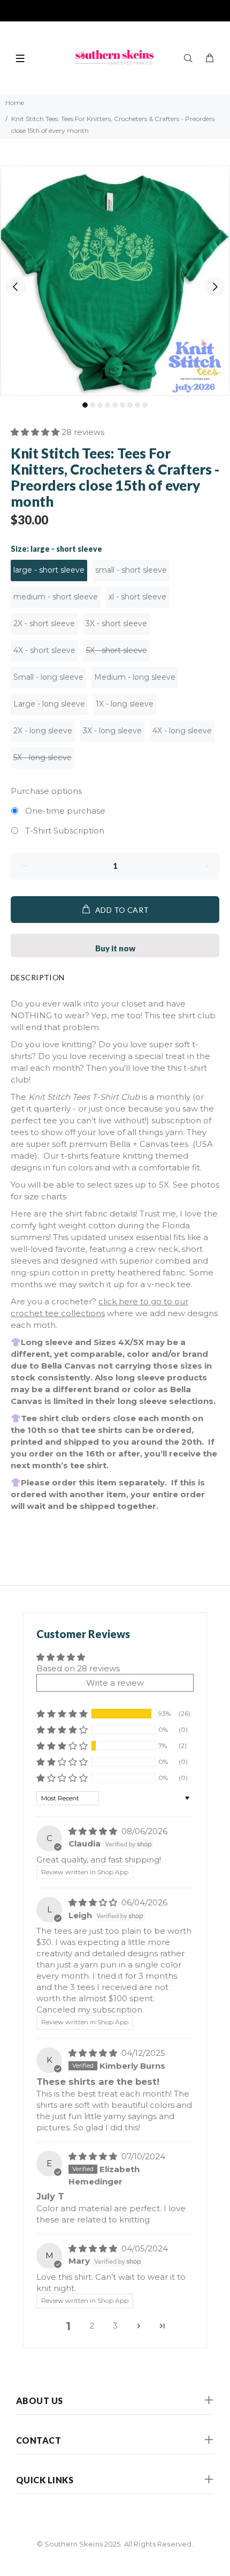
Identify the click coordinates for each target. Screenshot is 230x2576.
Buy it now (115, 948)
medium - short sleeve (56, 597)
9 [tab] (145, 405)
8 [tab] (137, 405)
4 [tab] (108, 405)
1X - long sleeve (125, 704)
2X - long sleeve (43, 731)
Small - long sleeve (48, 677)
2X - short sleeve (44, 624)
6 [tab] (122, 405)
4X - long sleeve (182, 731)
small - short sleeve (131, 570)
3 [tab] (100, 405)
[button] (36, 432)
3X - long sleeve (112, 731)
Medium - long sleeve (135, 677)
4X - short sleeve (44, 650)
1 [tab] (85, 405)
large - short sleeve (49, 570)
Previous (16, 287)
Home (15, 103)
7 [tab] (130, 405)
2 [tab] (93, 405)
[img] (94, 1831)
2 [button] (92, 2326)
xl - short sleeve (137, 597)
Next (214, 287)
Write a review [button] (115, 1683)
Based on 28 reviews (78, 1668)
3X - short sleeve (116, 624)
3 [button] (115, 2326)
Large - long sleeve (49, 704)
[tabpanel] (115, 281)
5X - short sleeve (117, 650)
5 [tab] (115, 405)
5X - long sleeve (43, 757)
